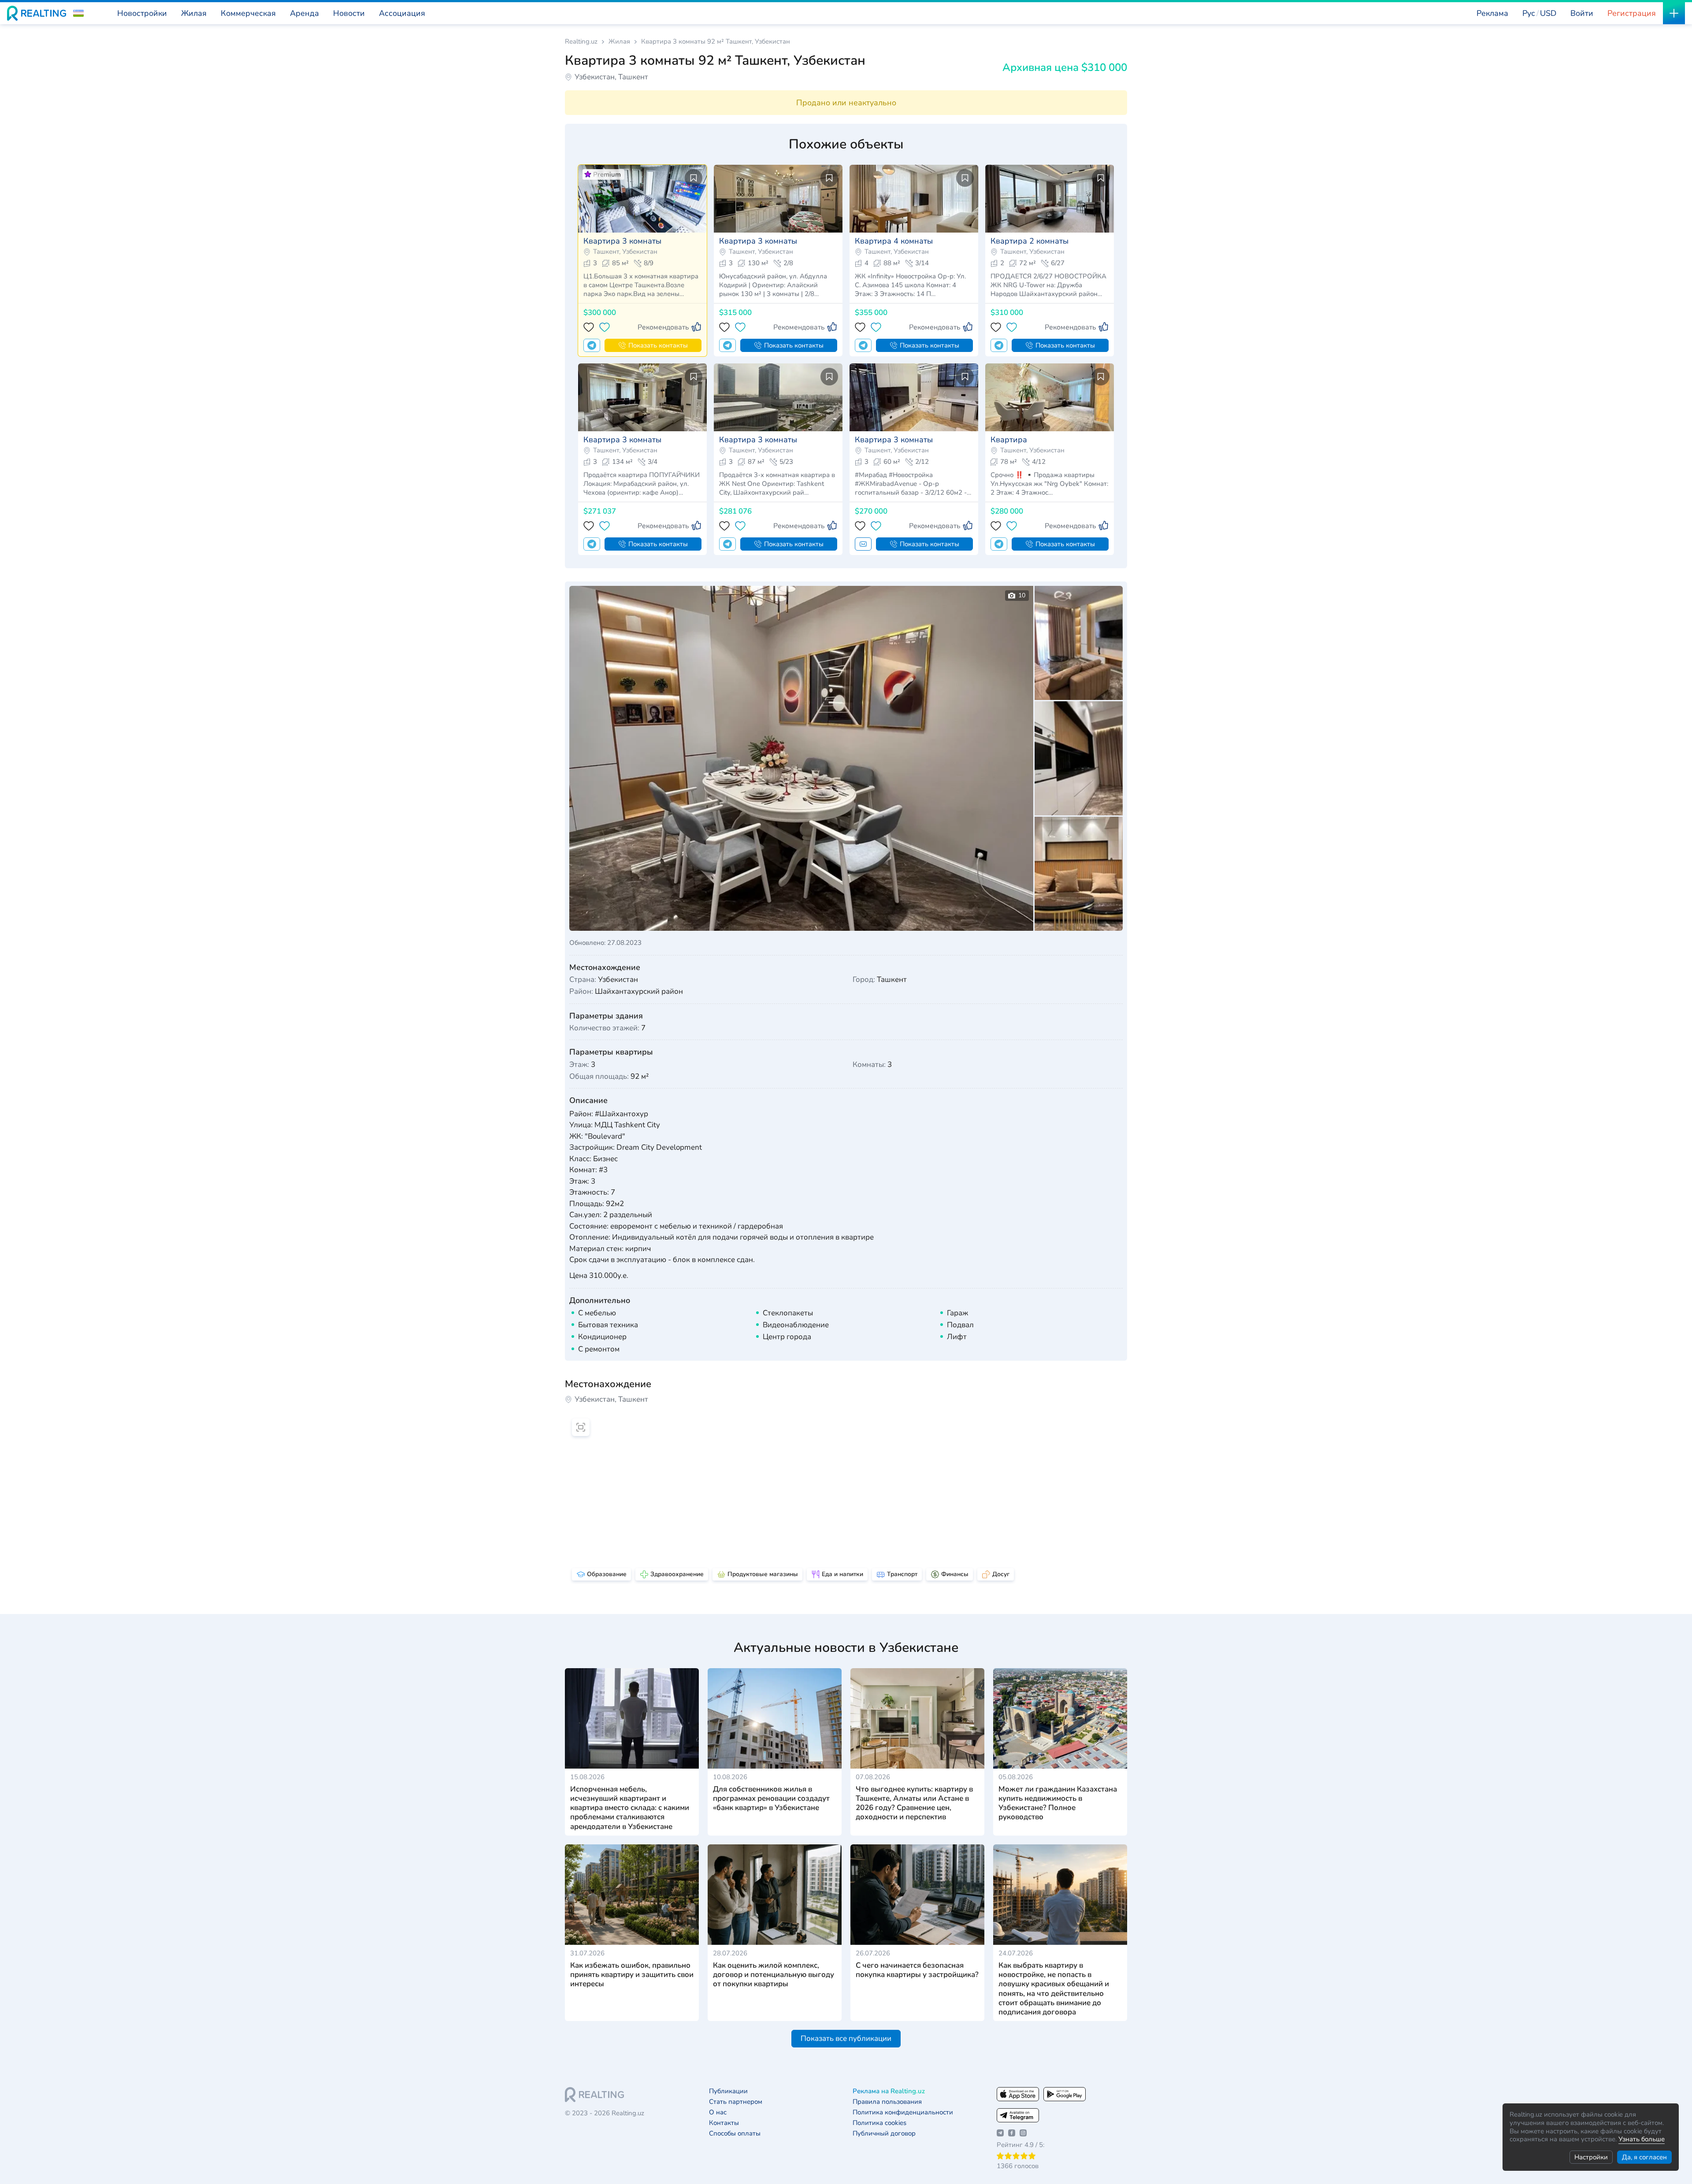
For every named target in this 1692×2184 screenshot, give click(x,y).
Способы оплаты (735, 2134)
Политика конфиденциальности (903, 2112)
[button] (78, 13)
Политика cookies (879, 2123)
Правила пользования (887, 2102)
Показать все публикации (846, 2038)
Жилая (619, 42)
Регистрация (1632, 13)
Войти (1582, 13)
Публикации (728, 2091)
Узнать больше (1642, 2139)
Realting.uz (581, 42)
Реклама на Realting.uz (889, 2091)
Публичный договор (884, 2134)
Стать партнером (736, 2102)
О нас (718, 2112)
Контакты (724, 2123)
